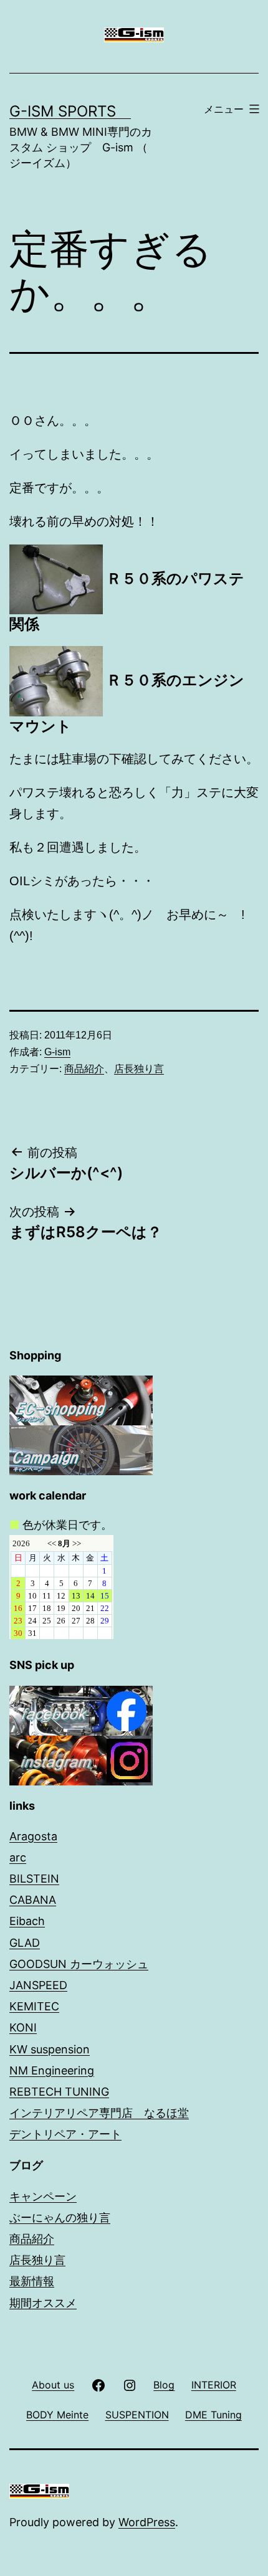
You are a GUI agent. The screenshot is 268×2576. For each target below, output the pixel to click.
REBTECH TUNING (59, 2092)
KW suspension (50, 2049)
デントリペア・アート (65, 2134)
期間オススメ (43, 2303)
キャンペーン (43, 2196)
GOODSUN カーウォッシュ (79, 1964)
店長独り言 (139, 1069)
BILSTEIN (34, 1879)
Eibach (27, 1921)
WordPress (147, 2522)
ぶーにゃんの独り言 (60, 2217)
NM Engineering (52, 2070)
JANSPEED (38, 1985)
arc (18, 1857)
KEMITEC (34, 2006)
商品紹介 (84, 1069)
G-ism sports (70, 111)
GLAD (25, 1943)
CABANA (33, 1900)
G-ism (57, 1052)
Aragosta (33, 1836)
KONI (23, 2027)
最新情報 (32, 2281)
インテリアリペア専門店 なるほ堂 (99, 2113)
